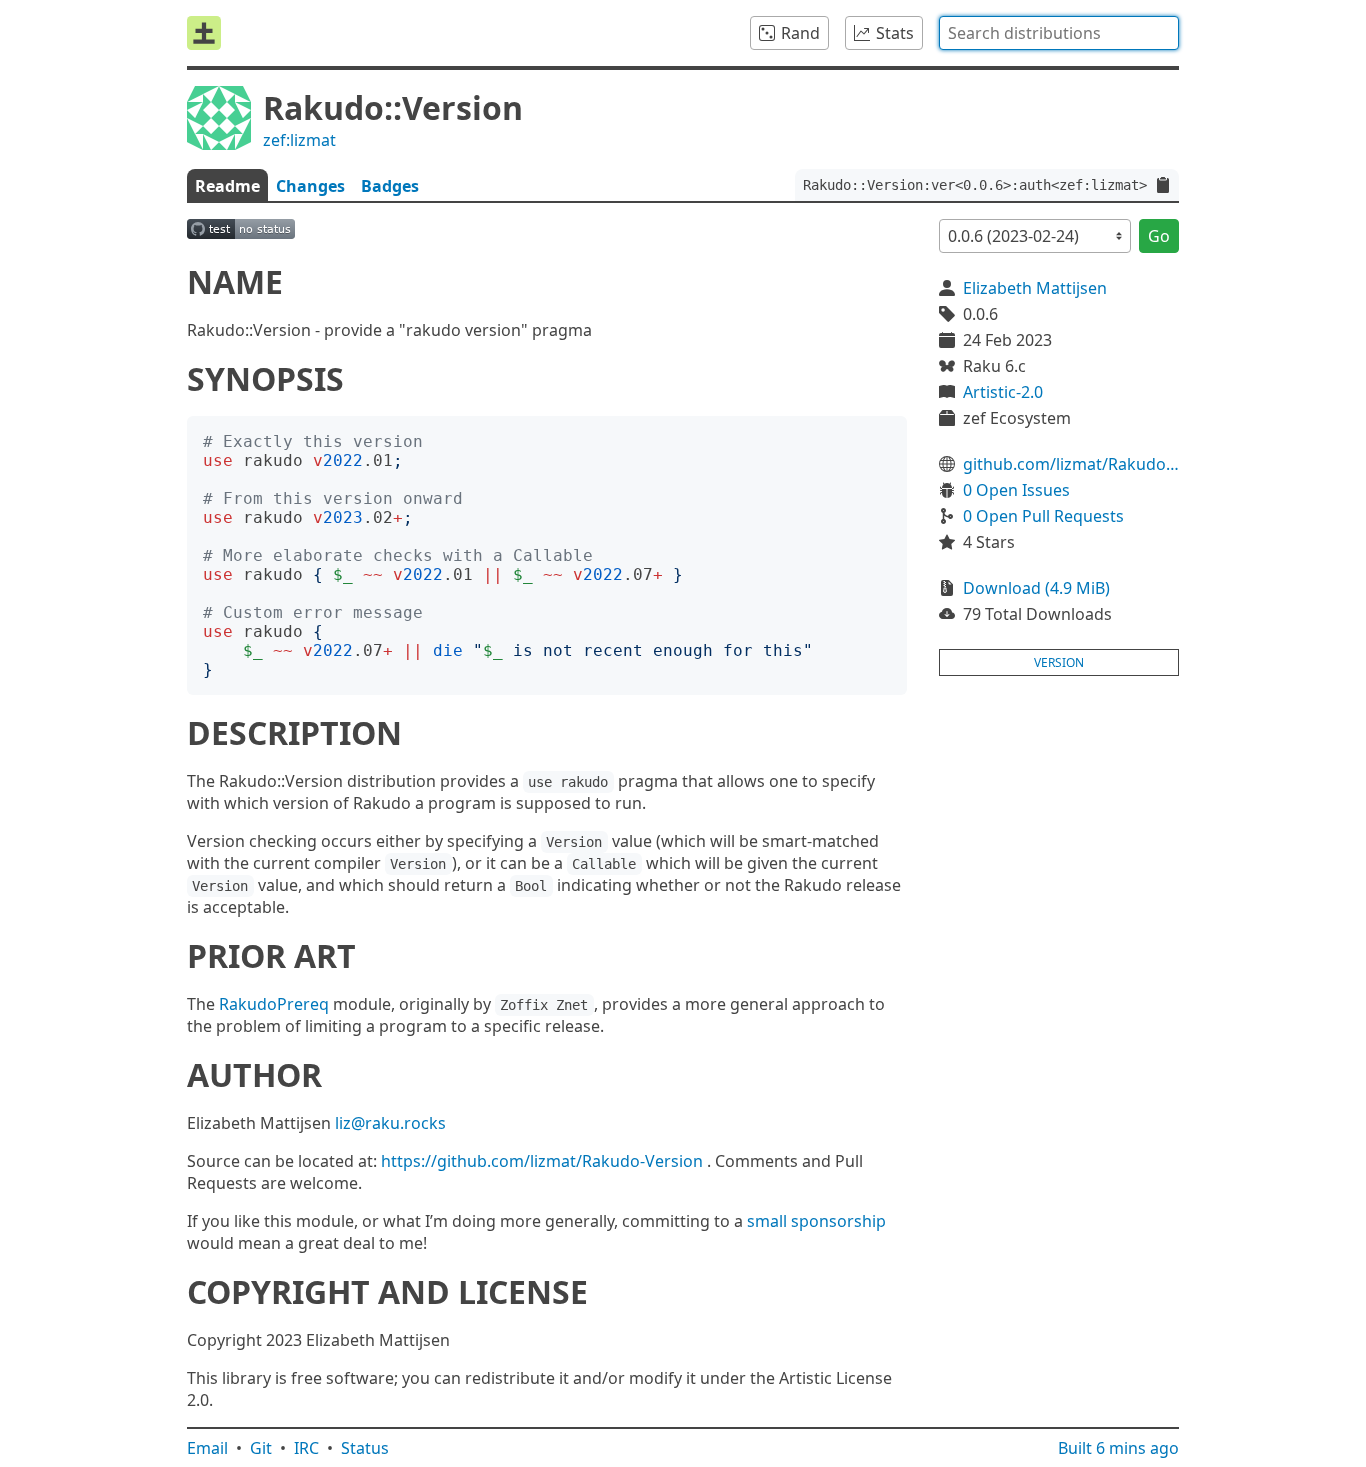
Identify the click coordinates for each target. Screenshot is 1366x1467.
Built (1118, 1448)
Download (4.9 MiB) (1036, 588)
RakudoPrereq (274, 1004)
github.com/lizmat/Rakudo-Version (1071, 464)
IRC (306, 1448)
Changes (310, 186)
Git (261, 1448)
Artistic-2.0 (1003, 392)
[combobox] (1059, 33)
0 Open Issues (1016, 490)
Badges (390, 186)
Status (365, 1448)
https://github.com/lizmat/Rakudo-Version (542, 1161)
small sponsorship (816, 1221)
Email (207, 1448)
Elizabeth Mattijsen (1035, 288)
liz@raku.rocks (390, 1123)
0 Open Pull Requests (1043, 516)
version (1059, 662)
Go (1159, 236)
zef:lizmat (299, 140)
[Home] (204, 33)
